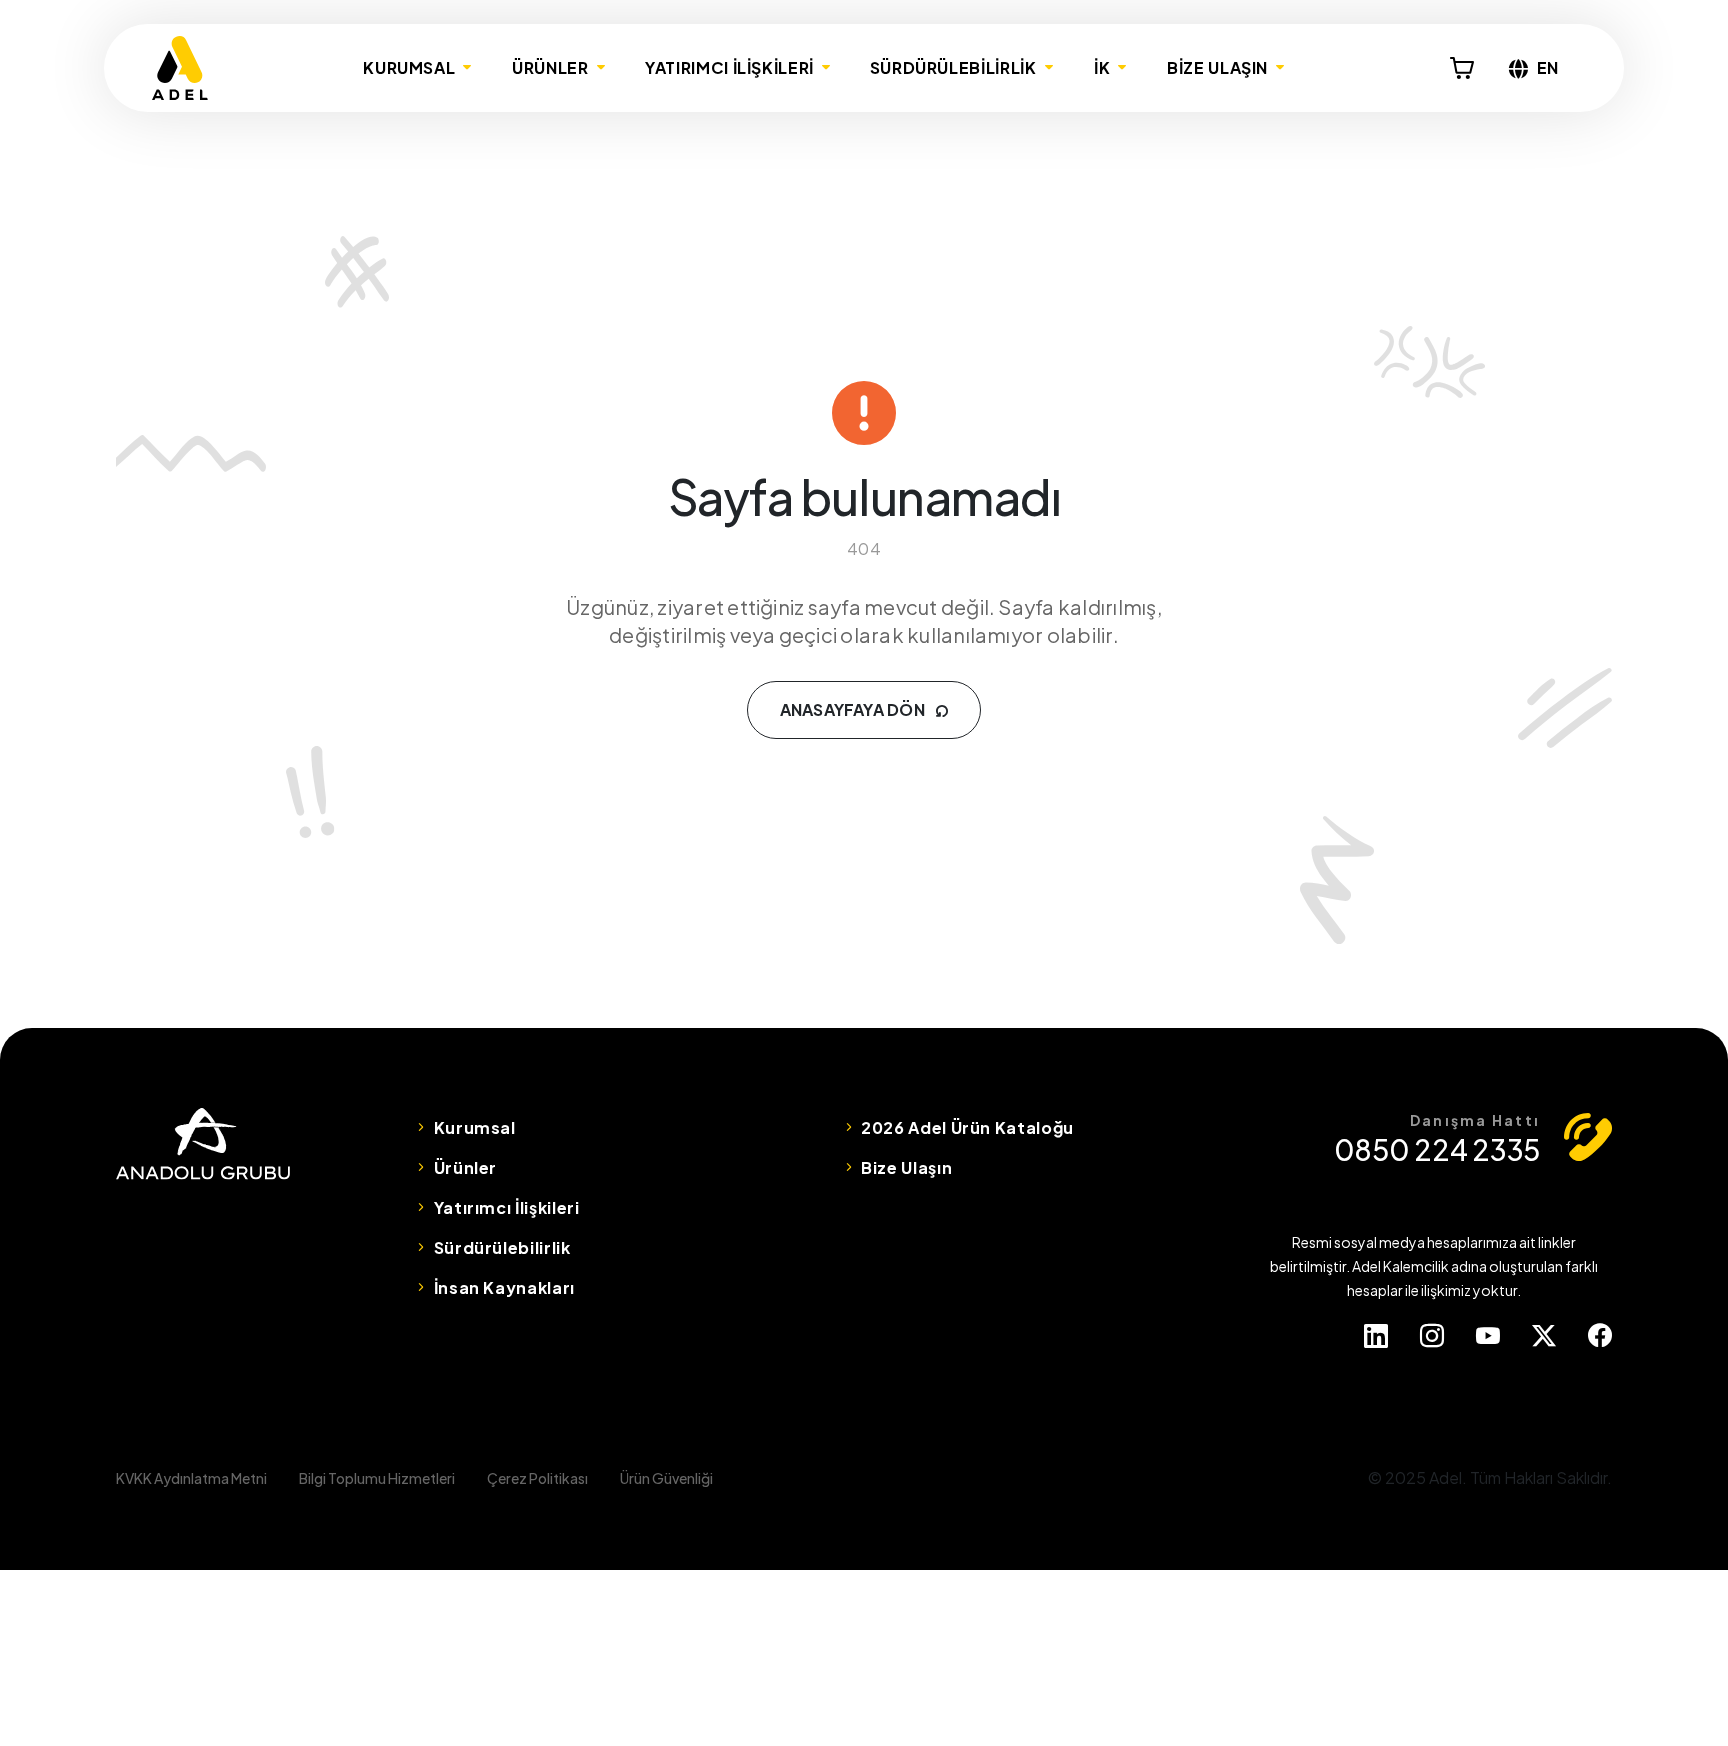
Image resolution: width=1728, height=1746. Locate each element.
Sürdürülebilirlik (502, 1247)
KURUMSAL (409, 67)
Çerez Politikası (537, 1478)
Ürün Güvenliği (666, 1478)
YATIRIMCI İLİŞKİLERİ (729, 67)
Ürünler (465, 1167)
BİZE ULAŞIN (1217, 67)
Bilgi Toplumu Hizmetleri (377, 1478)
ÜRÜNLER (550, 67)
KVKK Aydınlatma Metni (191, 1478)
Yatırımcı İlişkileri (507, 1207)
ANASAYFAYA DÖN (854, 709)
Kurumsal (475, 1127)
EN (1548, 67)
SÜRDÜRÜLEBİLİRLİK (953, 67)
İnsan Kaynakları (504, 1287)
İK (1102, 67)
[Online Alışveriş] (1462, 68)
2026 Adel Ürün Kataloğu (967, 1127)
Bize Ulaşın (906, 1167)
